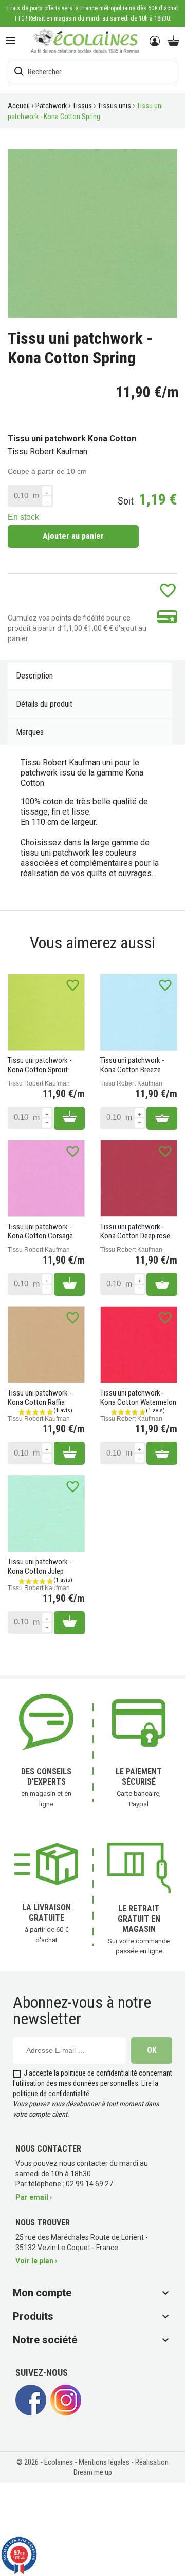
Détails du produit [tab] (44, 704)
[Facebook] (31, 2413)
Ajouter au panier (73, 536)
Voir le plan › (36, 2261)
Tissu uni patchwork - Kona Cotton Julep (40, 1566)
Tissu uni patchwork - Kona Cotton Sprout (40, 1065)
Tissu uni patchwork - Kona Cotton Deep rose (135, 1231)
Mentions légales (105, 2462)
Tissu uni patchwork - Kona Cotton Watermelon (138, 1398)
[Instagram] (66, 2413)
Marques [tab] (30, 732)
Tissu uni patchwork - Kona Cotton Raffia (40, 1398)
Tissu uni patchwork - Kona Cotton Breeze (132, 1065)
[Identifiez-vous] (155, 42)
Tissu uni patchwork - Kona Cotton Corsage (40, 1231)
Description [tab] (34, 676)
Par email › (34, 2197)
